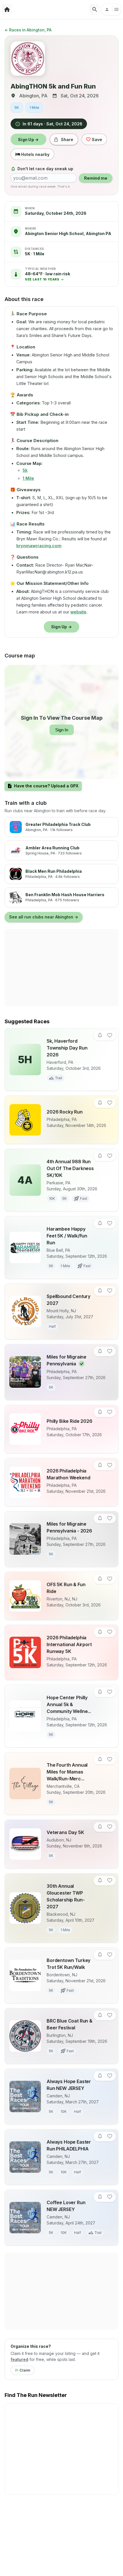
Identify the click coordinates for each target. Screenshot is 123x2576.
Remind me (96, 178)
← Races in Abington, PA (28, 30)
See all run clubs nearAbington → (44, 917)
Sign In (62, 730)
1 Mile (34, 108)
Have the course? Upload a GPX (46, 786)
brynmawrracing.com (39, 546)
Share (67, 140)
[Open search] (95, 9)
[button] (47, 276)
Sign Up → (28, 140)
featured (19, 2359)
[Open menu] (111, 9)
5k (25, 470)
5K (17, 108)
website (78, 612)
